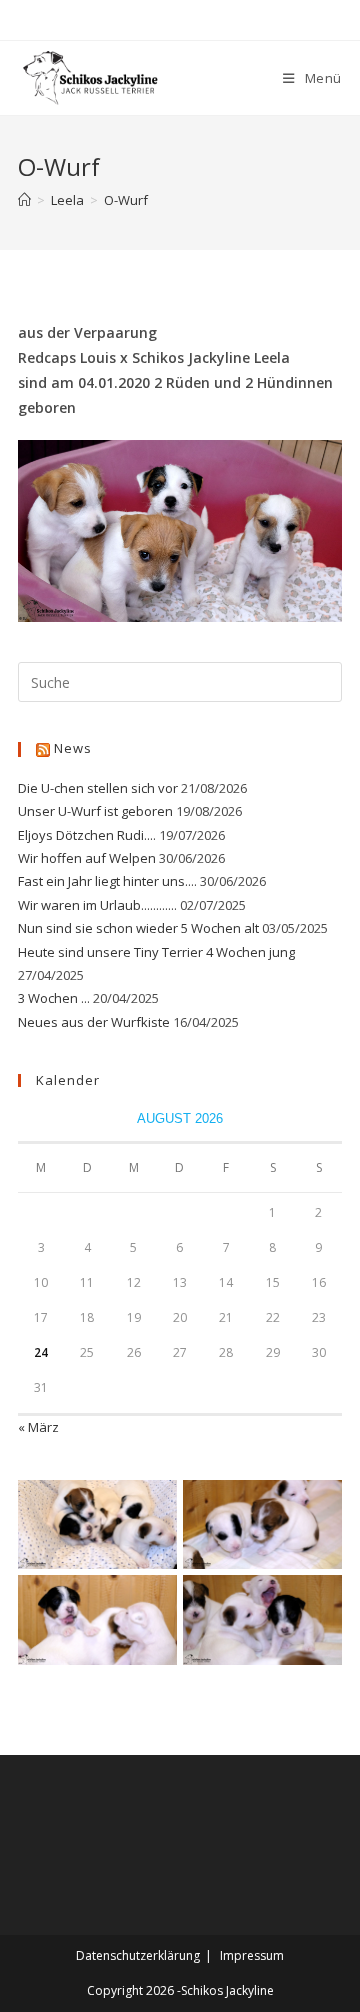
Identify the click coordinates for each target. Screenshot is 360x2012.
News (73, 748)
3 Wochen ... (54, 998)
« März (38, 1427)
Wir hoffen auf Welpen (87, 858)
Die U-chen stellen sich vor (98, 788)
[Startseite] (24, 200)
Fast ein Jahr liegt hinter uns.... (107, 881)
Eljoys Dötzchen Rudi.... (87, 835)
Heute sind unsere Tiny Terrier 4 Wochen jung (156, 952)
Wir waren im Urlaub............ (97, 905)
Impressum (252, 1955)
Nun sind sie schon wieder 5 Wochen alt (138, 928)
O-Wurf (126, 200)
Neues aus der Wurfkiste (94, 1022)
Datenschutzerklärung (138, 1955)
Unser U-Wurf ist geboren (95, 811)
